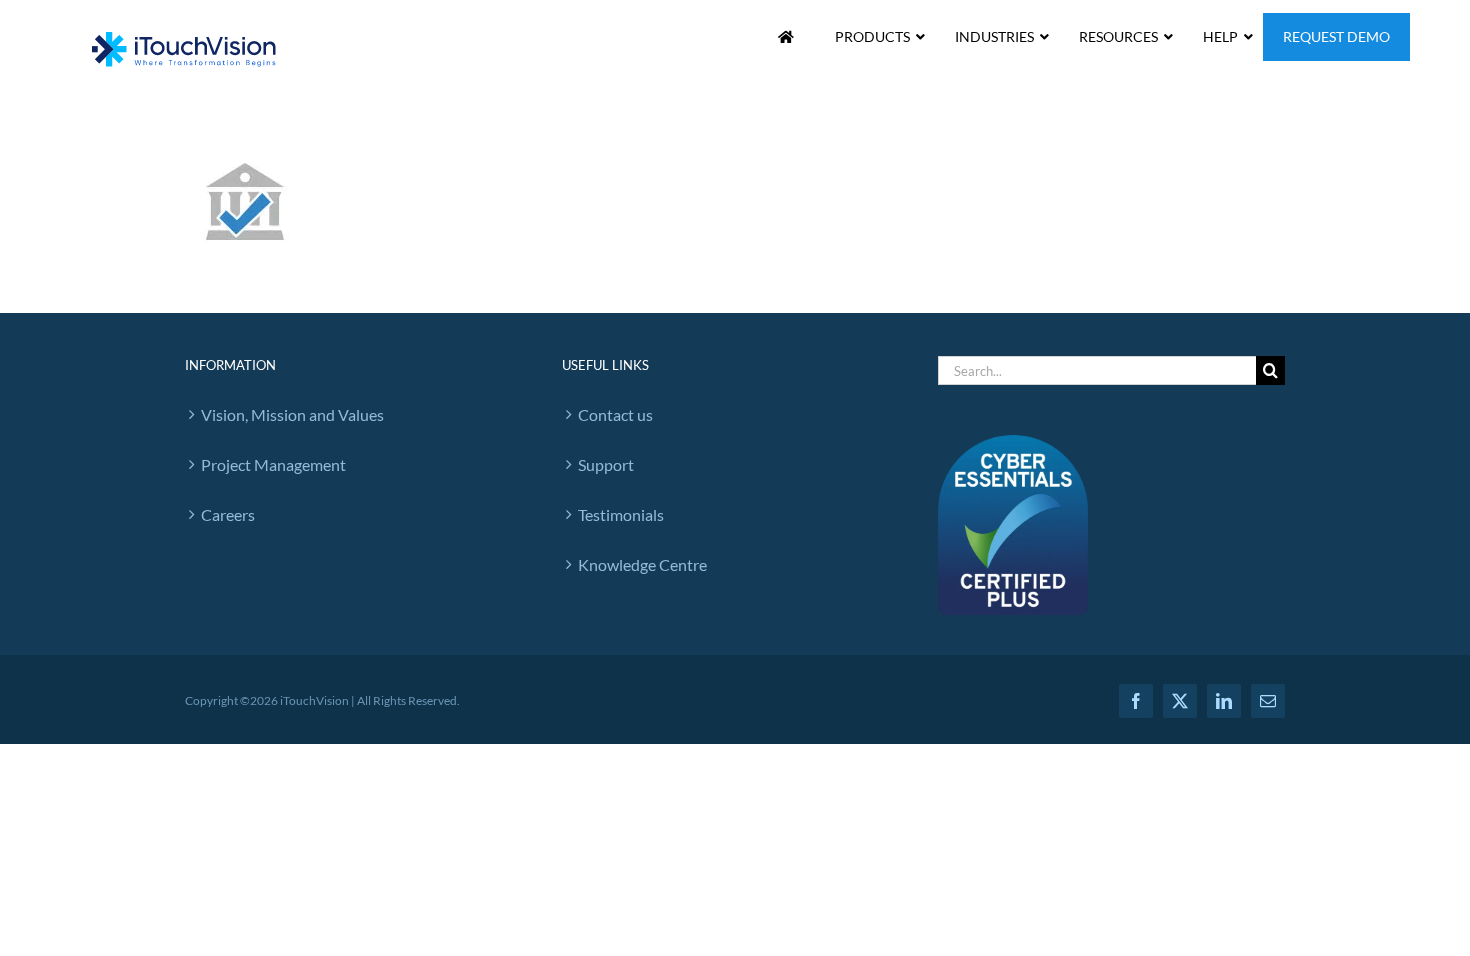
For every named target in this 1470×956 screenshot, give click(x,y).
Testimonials (621, 514)
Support (606, 464)
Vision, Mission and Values (292, 414)
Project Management (273, 464)
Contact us (615, 414)
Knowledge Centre (642, 564)
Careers (228, 514)
